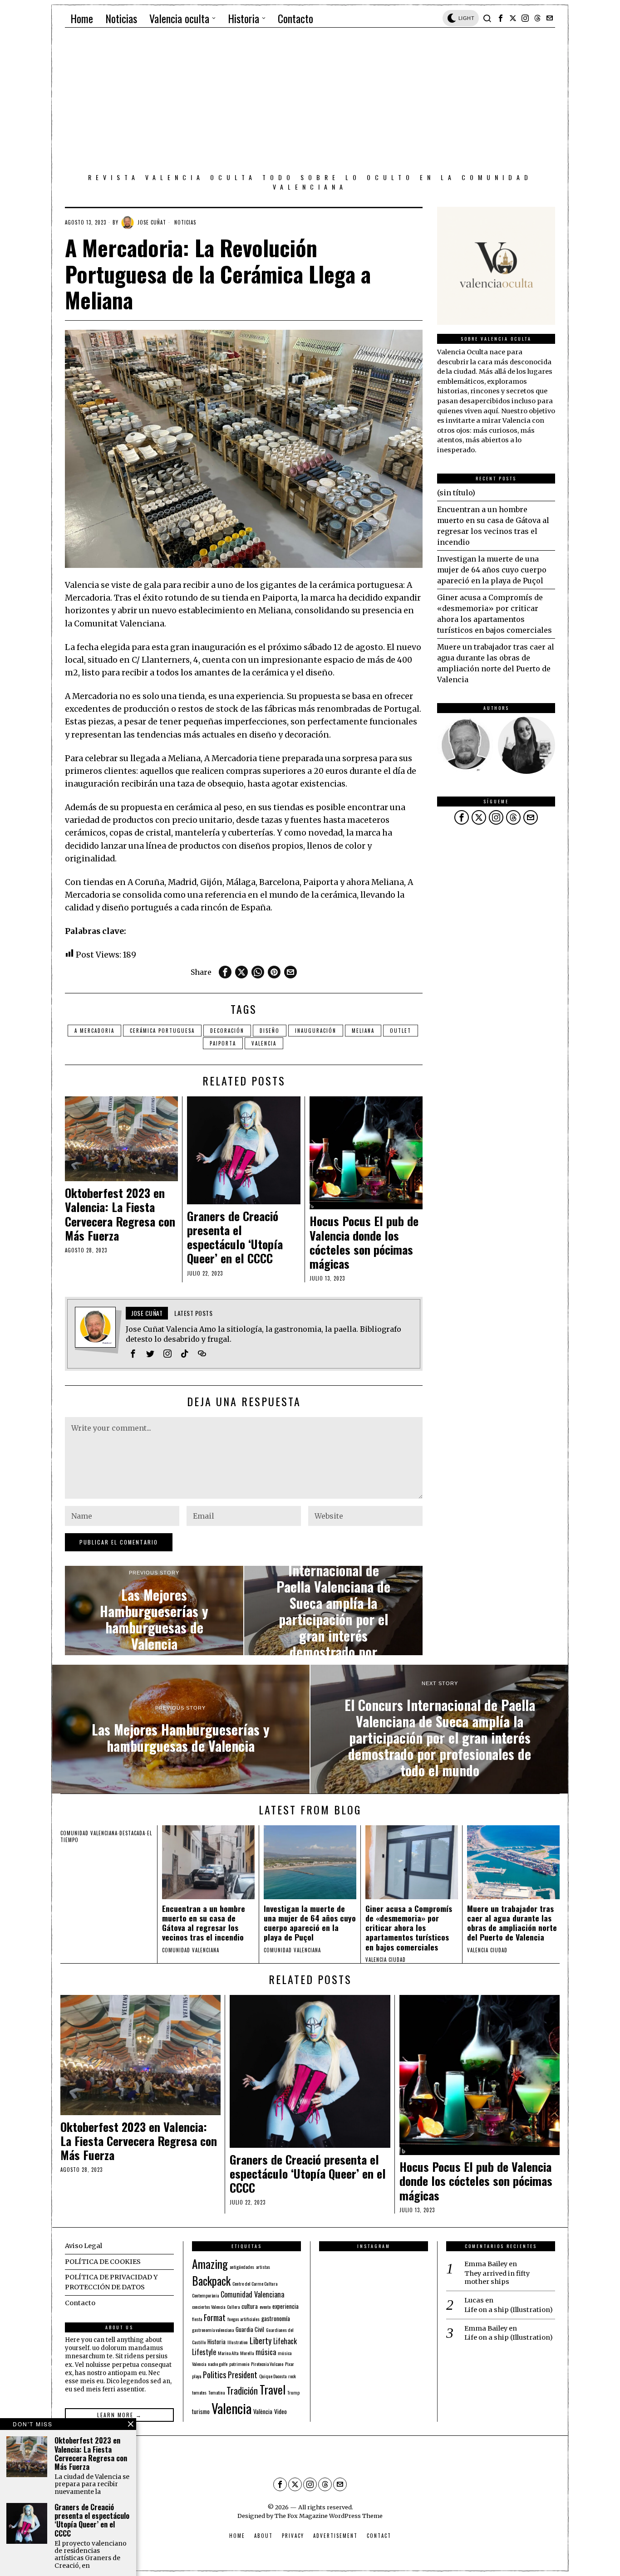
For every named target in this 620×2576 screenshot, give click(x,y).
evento (265, 2307)
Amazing (210, 2263)
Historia (217, 2341)
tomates (199, 2392)
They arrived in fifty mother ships (497, 2278)
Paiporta (223, 1043)
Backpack (211, 2281)
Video (280, 2411)
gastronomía (276, 2318)
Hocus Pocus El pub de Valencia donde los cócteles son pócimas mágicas (364, 1242)
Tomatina (217, 2392)
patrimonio (239, 2364)
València (263, 2411)
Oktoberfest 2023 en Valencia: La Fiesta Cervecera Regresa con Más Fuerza (120, 1214)
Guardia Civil (250, 2329)
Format (215, 2317)
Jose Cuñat (152, 222)
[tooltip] (501, 18)
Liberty (261, 2340)
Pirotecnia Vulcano (267, 2364)
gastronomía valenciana (213, 2330)
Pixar (290, 2364)
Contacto (80, 2303)
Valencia (264, 1043)
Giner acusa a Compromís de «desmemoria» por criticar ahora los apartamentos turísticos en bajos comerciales (409, 1928)
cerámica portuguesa (162, 1031)
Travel (273, 2389)
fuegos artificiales (244, 2319)
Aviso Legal (84, 2246)
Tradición (242, 2390)
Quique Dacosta (273, 2376)
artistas (263, 2267)
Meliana (363, 1031)
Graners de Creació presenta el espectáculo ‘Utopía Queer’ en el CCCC (235, 1237)
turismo (201, 2411)
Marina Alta (228, 2353)
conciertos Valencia (209, 2307)
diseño (270, 1031)
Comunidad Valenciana (252, 2294)
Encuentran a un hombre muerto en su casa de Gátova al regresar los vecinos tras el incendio (204, 1923)
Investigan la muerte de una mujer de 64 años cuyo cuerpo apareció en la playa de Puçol (492, 570)
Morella (247, 2353)
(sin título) (456, 493)
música (266, 2352)
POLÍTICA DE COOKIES (103, 2262)
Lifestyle (204, 2352)
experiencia (285, 2306)
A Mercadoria (94, 1031)
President (243, 2374)
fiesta (197, 2319)
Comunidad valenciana (89, 1833)
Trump (293, 2392)
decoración (227, 1031)
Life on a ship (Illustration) (509, 2310)
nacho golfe (218, 2364)
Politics (214, 2374)
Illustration (238, 2342)
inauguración (316, 1031)
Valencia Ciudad (386, 1960)
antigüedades (242, 2267)
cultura (250, 2306)
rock (292, 2376)
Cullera (233, 2307)
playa (197, 2376)
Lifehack (285, 2341)
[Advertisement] (310, 102)
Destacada (132, 1833)
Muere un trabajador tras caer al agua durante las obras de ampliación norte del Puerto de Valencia (512, 1923)
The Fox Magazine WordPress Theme (329, 2516)
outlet (401, 1031)
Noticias (185, 222)
